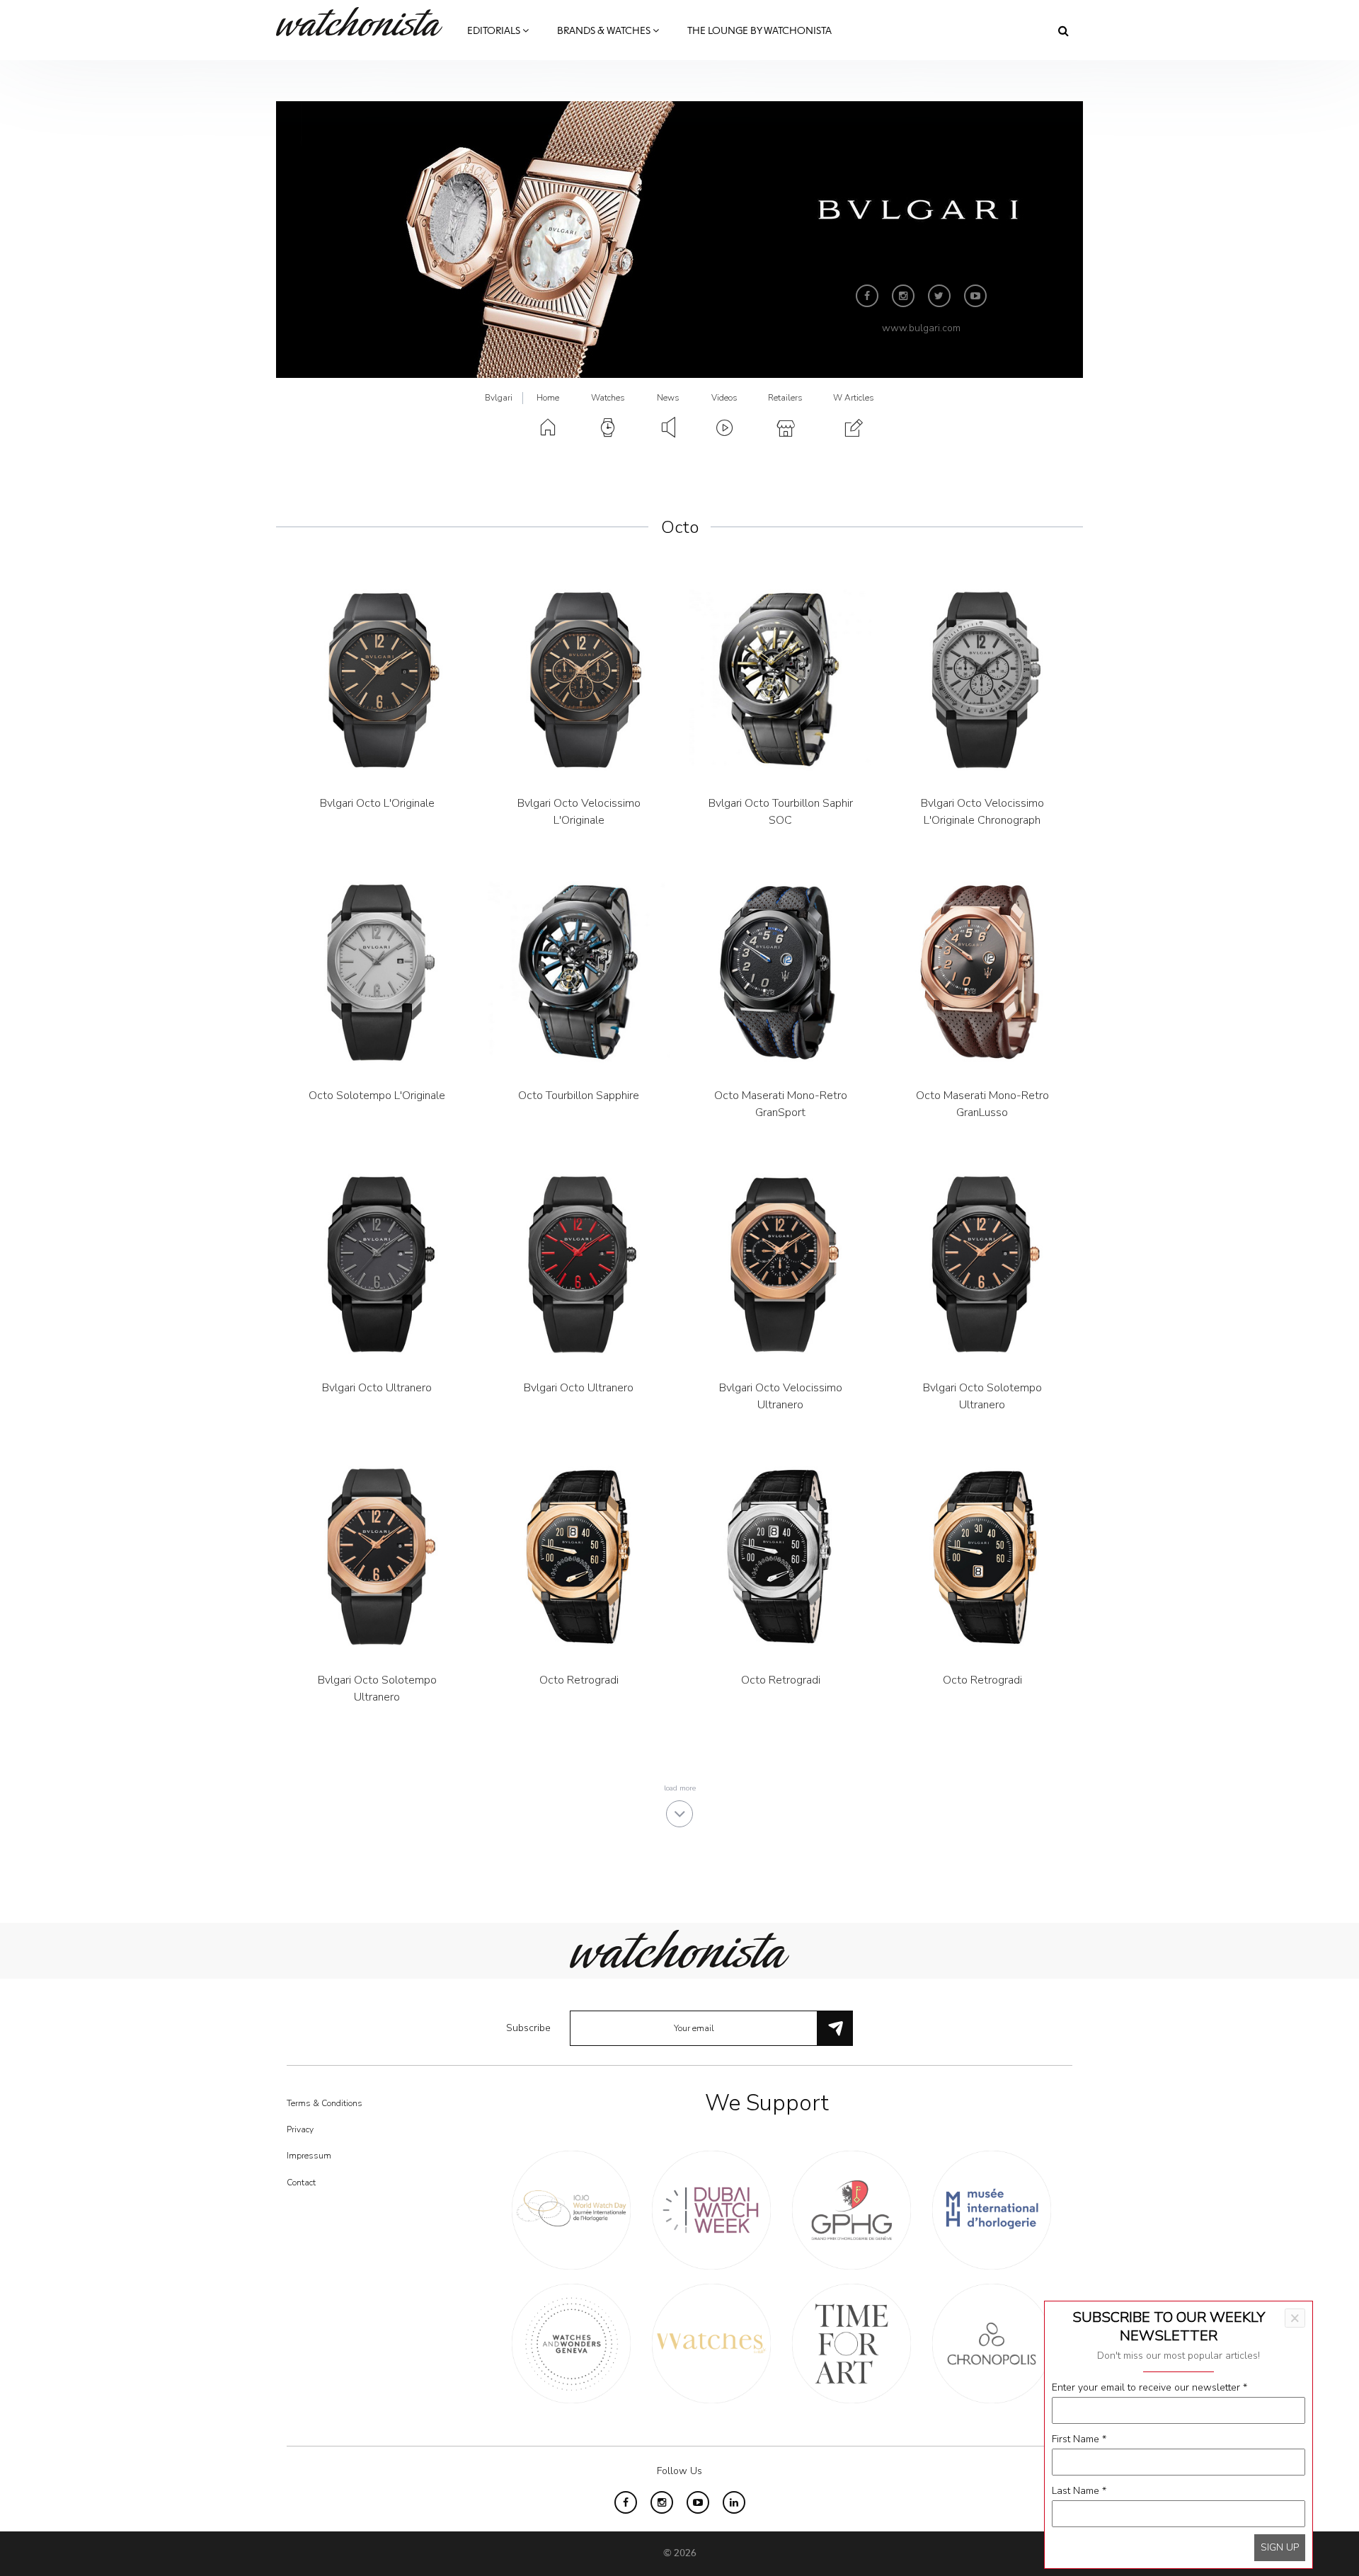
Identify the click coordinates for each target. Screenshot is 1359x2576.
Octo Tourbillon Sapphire (579, 1096)
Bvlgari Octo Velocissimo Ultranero (781, 1396)
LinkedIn (734, 2502)
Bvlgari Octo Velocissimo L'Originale (579, 812)
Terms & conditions (325, 2103)
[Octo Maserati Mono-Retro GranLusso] (982, 972)
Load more (680, 1788)
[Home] (365, 22)
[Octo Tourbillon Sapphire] (579, 972)
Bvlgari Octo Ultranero (377, 1388)
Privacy (300, 2129)
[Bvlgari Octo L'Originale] (377, 680)
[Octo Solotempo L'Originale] (377, 972)
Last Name (1079, 2491)
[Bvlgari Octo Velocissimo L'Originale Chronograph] (982, 680)
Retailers (785, 398)
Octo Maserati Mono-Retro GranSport (781, 1104)
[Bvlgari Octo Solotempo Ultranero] (982, 1264)
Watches (608, 398)
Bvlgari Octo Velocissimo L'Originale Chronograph (982, 812)
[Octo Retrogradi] (579, 1557)
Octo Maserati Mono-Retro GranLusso (982, 1104)
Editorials (495, 31)
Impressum (309, 2156)
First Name (1079, 2439)
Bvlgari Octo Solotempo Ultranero (982, 1396)
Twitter (939, 296)
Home (548, 398)
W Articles (854, 398)
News (668, 398)
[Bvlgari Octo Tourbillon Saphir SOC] (780, 680)
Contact (301, 2183)
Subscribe (528, 2028)
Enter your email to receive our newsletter (1149, 2387)
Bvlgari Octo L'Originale (377, 803)
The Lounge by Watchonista (759, 31)
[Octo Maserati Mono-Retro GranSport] (780, 972)
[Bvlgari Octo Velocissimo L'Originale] (579, 680)
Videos (724, 398)
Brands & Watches (605, 31)
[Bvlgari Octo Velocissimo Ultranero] (780, 1264)
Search (1063, 30)
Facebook (867, 296)
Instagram (903, 296)
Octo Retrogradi (579, 1680)
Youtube (975, 296)
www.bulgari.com (921, 328)
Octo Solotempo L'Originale (377, 1096)
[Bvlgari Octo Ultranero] (377, 1264)
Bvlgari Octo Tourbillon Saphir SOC (781, 812)
